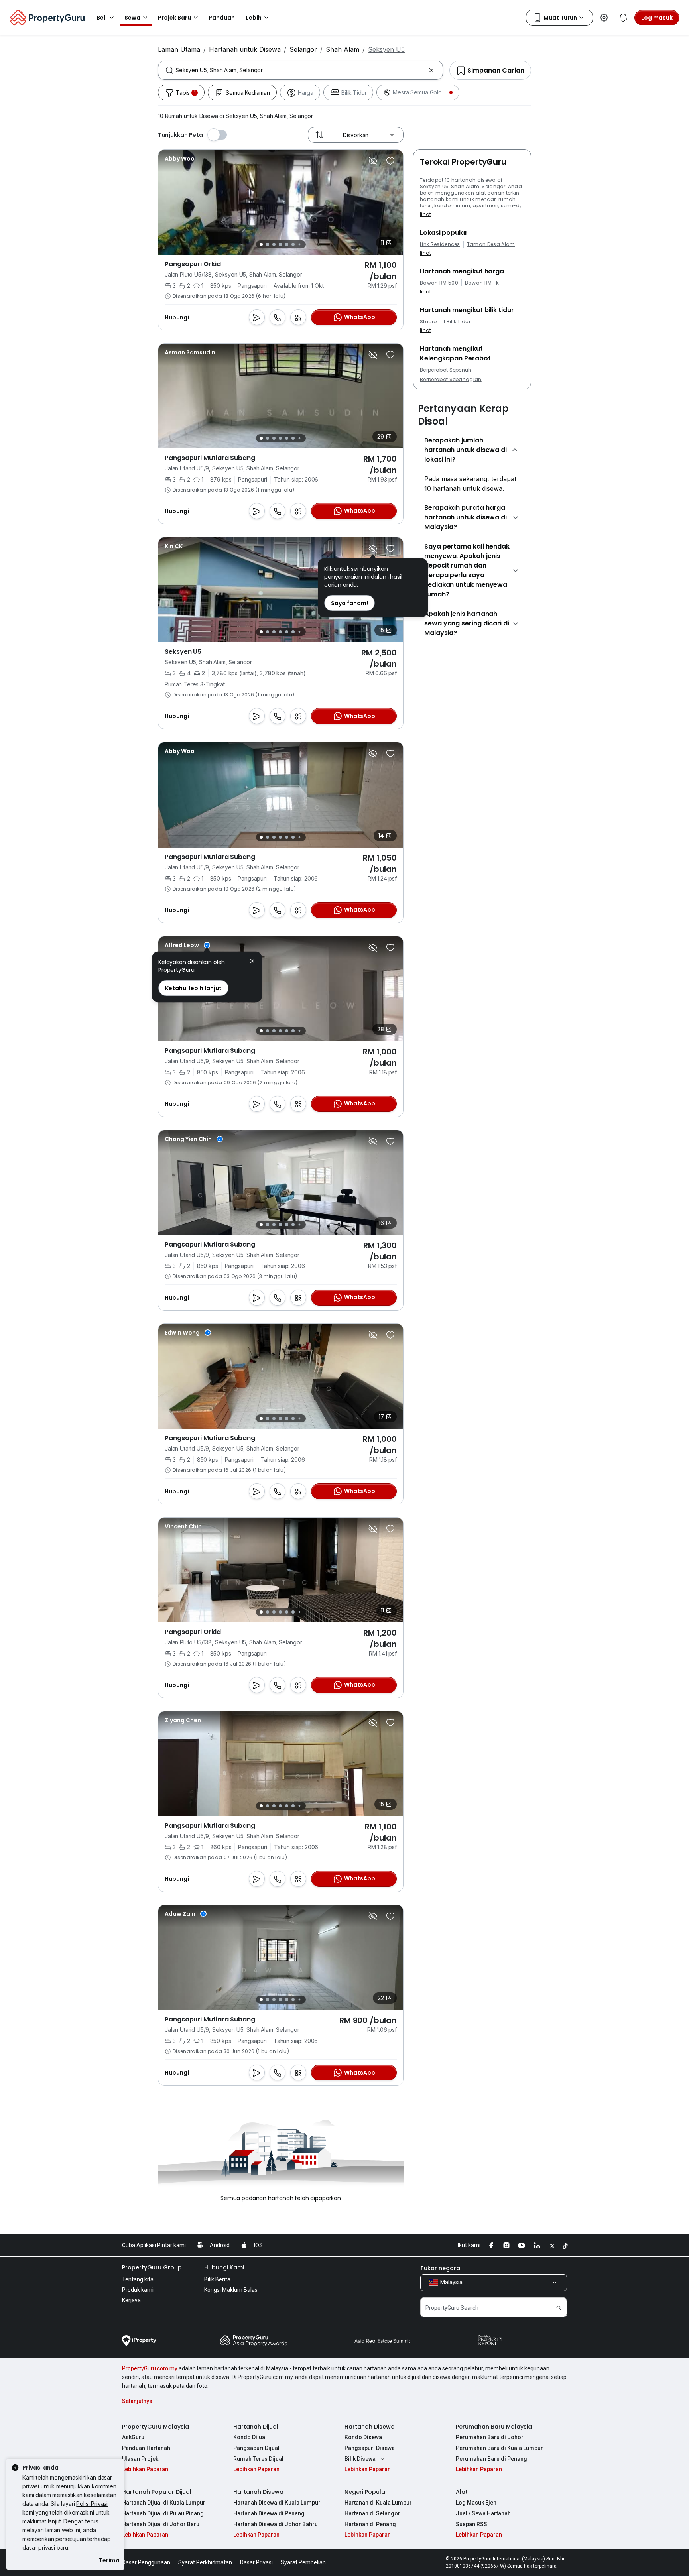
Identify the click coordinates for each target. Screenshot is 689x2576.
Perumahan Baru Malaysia (494, 2427)
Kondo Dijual (250, 2437)
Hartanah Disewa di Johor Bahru (276, 2524)
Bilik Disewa (360, 2459)
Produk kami (138, 2290)
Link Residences (440, 244)
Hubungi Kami (224, 2267)
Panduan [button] (222, 18)
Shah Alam (343, 49)
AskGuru (133, 2437)
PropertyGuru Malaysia (156, 2427)
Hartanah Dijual (256, 2427)
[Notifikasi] (623, 18)
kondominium (452, 205)
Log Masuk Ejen (476, 2503)
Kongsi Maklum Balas (231, 2290)
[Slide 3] (274, 244)
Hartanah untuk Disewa (245, 49)
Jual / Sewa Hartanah (483, 2513)
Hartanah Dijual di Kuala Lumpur (164, 2503)
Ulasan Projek (140, 2459)
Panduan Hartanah (146, 2448)
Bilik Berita (217, 2279)
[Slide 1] (261, 244)
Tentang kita (138, 2279)
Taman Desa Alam (491, 244)
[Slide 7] (299, 245)
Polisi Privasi (92, 2504)
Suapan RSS (471, 2524)
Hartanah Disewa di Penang (269, 2513)
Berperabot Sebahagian (451, 380)
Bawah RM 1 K (482, 283)
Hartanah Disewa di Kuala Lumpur (277, 2503)
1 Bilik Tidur (457, 322)
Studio (428, 322)
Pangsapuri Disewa (370, 2448)
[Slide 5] (287, 244)
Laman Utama (179, 49)
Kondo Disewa (363, 2437)
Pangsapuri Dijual (256, 2448)
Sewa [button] (132, 18)
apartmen (485, 205)
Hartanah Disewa (370, 2427)
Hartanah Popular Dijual (157, 2492)
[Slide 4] (280, 244)
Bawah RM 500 (439, 283)
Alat (462, 2492)
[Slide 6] (293, 244)
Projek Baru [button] (174, 18)
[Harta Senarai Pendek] (390, 161)
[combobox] (300, 70)
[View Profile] (180, 159)
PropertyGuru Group (152, 2267)
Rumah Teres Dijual (258, 2459)
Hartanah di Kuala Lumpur (378, 2503)
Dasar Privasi (256, 2562)
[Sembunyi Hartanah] (373, 161)
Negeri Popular (366, 2492)
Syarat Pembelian (303, 2562)
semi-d (510, 205)
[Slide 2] (268, 244)
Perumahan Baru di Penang (491, 2459)
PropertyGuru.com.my (150, 2368)
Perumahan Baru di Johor (490, 2437)
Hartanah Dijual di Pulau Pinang (163, 2513)
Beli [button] (102, 18)
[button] (252, 962)
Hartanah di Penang (370, 2524)
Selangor (303, 49)
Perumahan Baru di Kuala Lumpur (499, 2448)
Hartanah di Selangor (372, 2513)
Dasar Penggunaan (146, 2562)
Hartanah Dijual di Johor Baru (161, 2524)
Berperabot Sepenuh (446, 370)
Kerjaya (131, 2300)
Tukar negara (440, 2268)
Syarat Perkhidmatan (205, 2562)
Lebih (254, 18)
